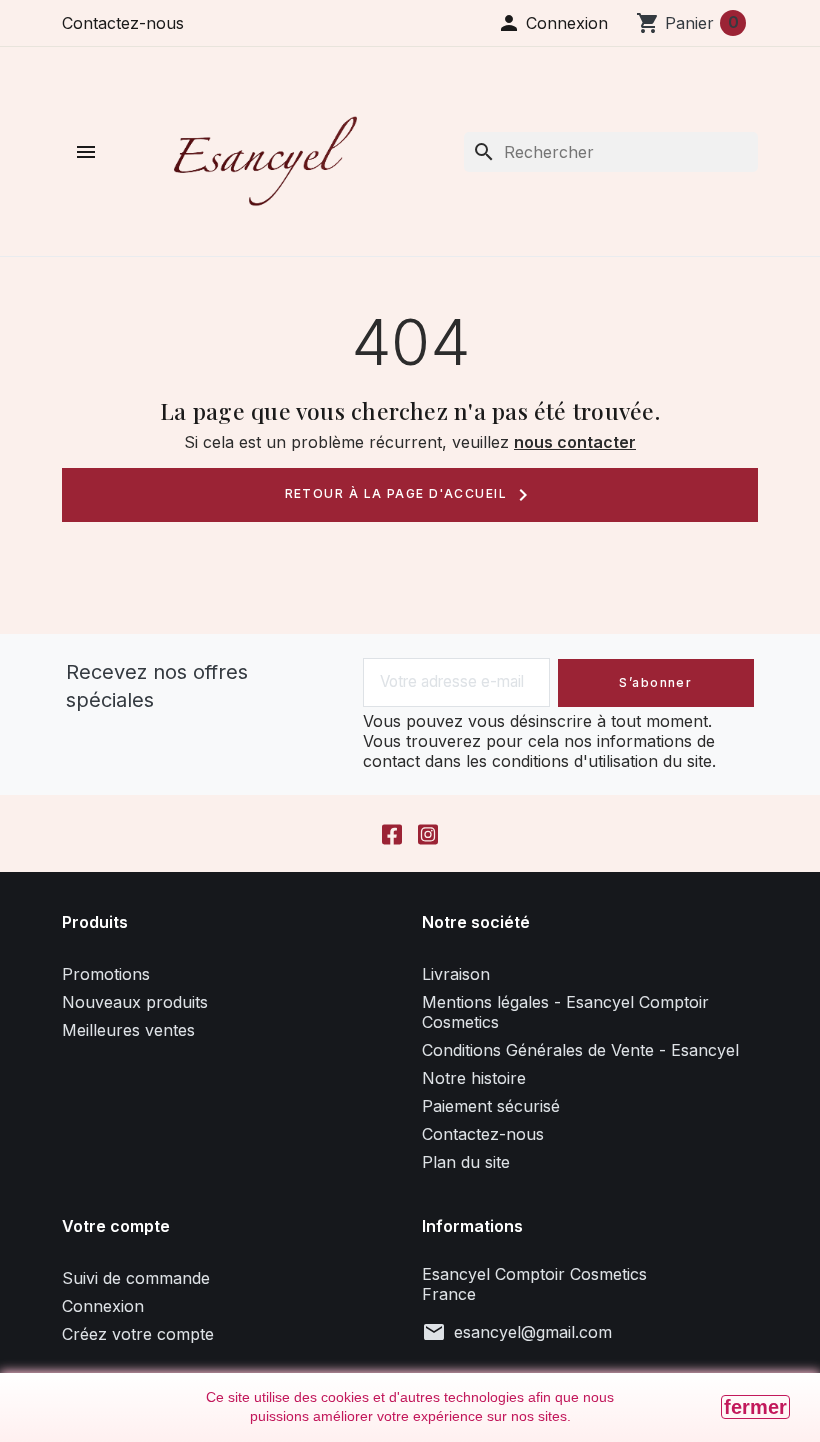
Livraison (456, 974)
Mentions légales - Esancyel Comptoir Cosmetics (565, 1012)
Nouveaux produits (135, 1002)
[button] (552, 23)
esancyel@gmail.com (533, 1332)
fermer (755, 1407)
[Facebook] (392, 833)
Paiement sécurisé (491, 1106)
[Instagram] (428, 833)
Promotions (106, 974)
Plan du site (466, 1162)
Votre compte (116, 1226)
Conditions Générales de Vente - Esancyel (580, 1050)
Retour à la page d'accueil (410, 495)
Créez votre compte (138, 1334)
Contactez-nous (123, 23)
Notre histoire (474, 1078)
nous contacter (575, 442)
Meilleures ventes (128, 1030)
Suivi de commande (136, 1278)
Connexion (103, 1306)
